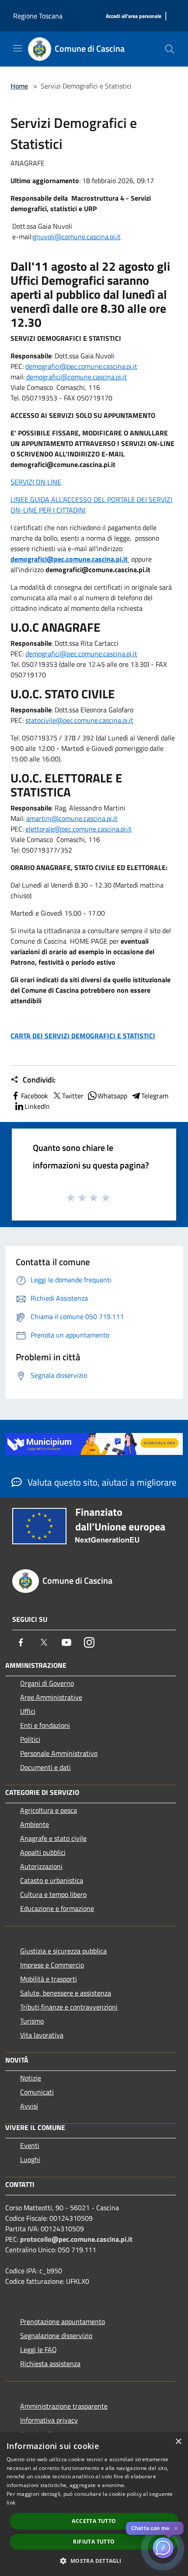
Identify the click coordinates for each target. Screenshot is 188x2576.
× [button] (178, 2442)
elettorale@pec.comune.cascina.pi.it (78, 829)
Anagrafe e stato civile (53, 1838)
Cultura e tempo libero (53, 1894)
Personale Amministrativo (59, 1753)
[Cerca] (170, 49)
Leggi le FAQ (38, 2350)
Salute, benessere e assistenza (66, 1993)
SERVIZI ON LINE (36, 482)
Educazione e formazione (57, 1908)
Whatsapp (112, 1096)
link (11, 2503)
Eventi (30, 2145)
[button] (94, 2561)
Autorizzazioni (41, 1866)
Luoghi (30, 2159)
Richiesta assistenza (50, 2364)
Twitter (73, 1096)
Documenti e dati (45, 1767)
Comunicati (37, 2092)
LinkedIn (37, 1106)
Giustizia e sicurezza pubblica (63, 1951)
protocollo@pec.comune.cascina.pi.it (76, 2239)
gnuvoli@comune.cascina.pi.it (77, 237)
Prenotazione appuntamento (63, 2321)
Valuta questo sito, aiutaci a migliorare (101, 1482)
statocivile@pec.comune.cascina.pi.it (79, 720)
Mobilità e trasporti (49, 1979)
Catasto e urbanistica (52, 1880)
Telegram (155, 1096)
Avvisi (29, 2106)
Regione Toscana (38, 16)
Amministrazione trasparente (64, 2406)
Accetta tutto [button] (94, 2521)
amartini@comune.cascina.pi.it (72, 818)
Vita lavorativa (42, 2035)
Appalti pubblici (43, 1852)
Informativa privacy (49, 2420)
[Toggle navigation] (17, 48)
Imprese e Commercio (52, 1965)
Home (19, 86)
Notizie (31, 2078)
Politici (30, 1739)
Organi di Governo (47, 1683)
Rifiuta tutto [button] (94, 2542)
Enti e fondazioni (45, 1725)
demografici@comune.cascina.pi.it (77, 377)
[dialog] (94, 2504)
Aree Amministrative (51, 1697)
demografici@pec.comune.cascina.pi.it (81, 366)
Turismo (32, 2021)
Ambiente (35, 1824)
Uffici (28, 1711)
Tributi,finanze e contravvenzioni (69, 2007)
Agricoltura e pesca (49, 1810)
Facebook (35, 1096)
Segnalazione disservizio (56, 2335)
